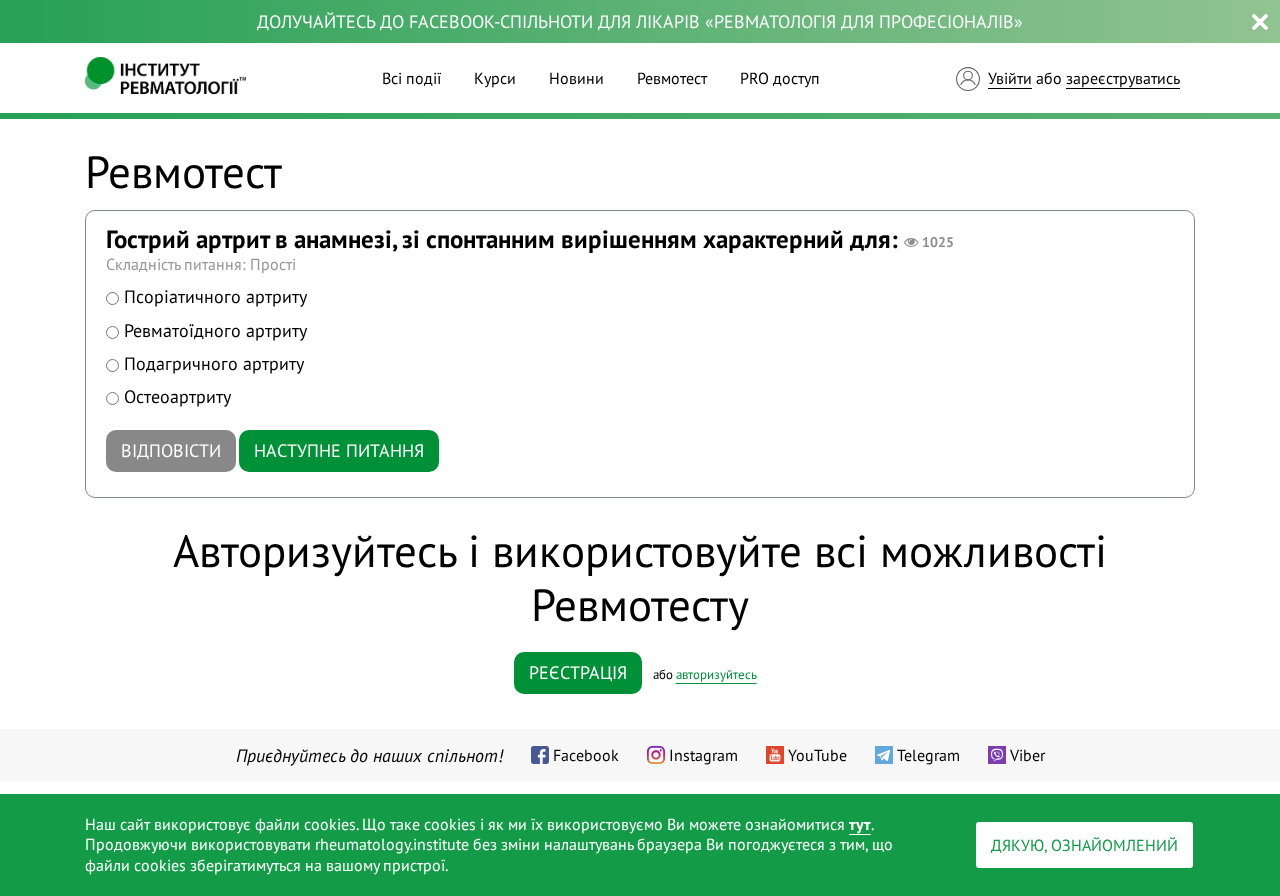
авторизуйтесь (716, 674)
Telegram (928, 755)
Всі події (411, 78)
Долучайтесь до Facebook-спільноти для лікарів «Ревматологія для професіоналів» (640, 21)
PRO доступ (780, 78)
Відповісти (171, 450)
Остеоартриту (177, 396)
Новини (576, 78)
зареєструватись (1123, 78)
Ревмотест (672, 78)
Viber (1027, 755)
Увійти (1010, 78)
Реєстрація (578, 672)
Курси (495, 78)
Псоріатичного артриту (215, 296)
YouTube (817, 755)
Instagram (703, 755)
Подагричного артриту (214, 363)
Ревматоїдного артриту (215, 330)
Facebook (586, 755)
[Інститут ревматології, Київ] (165, 78)
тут (860, 824)
